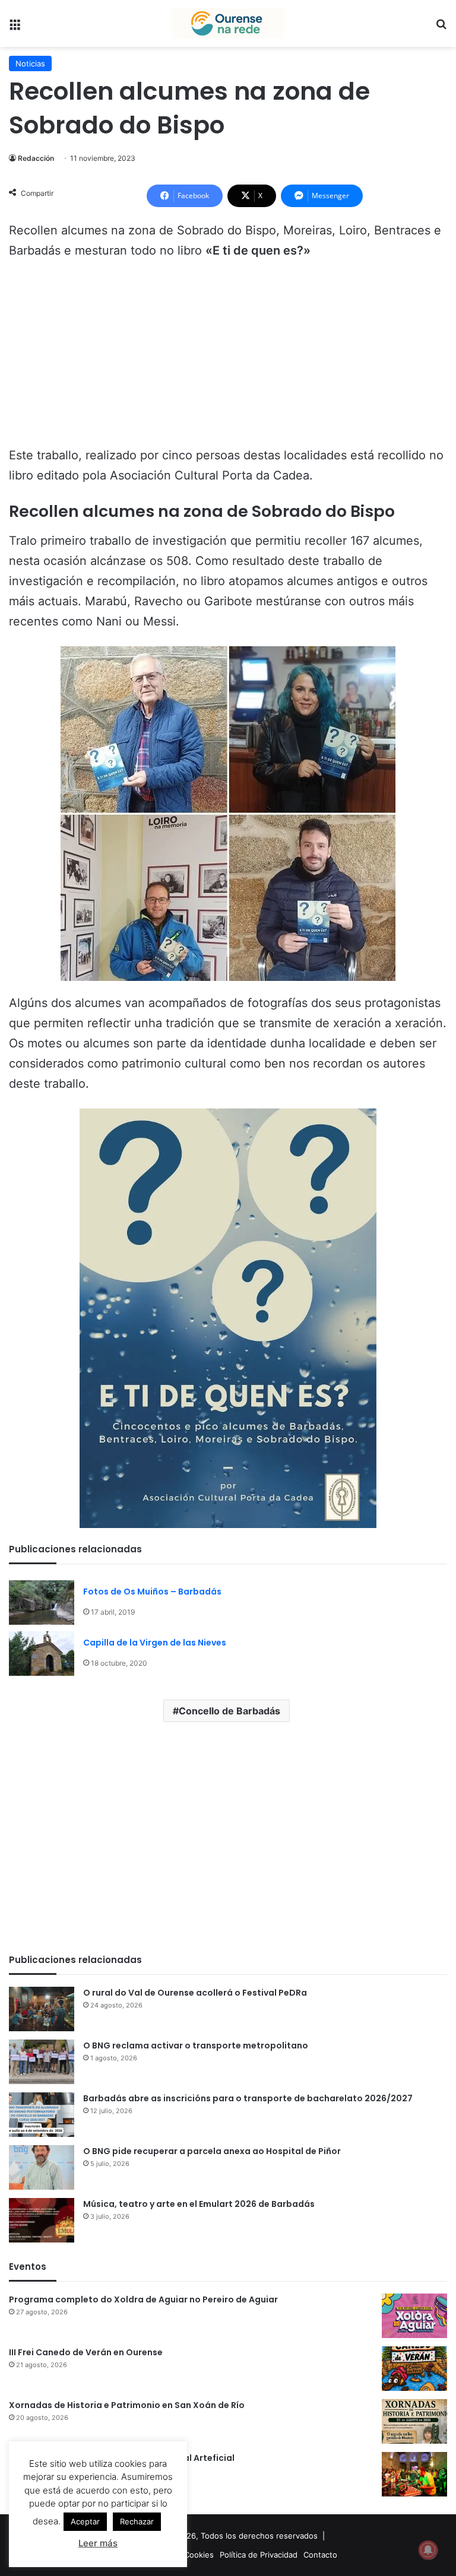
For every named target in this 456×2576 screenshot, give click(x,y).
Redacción (36, 158)
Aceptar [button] (85, 2521)
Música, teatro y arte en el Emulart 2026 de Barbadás (199, 2204)
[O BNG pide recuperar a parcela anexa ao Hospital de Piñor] (42, 2167)
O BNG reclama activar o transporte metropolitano (196, 2045)
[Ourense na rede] (228, 23)
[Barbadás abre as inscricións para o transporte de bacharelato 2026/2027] (42, 2115)
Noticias (30, 63)
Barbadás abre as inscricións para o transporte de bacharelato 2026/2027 (248, 2098)
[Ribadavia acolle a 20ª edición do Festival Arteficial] (414, 2474)
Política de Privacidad (259, 2555)
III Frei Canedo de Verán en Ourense (86, 2352)
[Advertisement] (228, 358)
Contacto (320, 2555)
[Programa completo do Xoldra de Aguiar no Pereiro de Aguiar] (414, 2316)
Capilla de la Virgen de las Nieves (155, 1643)
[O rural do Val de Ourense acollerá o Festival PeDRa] (42, 2009)
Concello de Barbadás (229, 1711)
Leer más (98, 2543)
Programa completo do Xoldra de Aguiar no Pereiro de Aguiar (143, 2299)
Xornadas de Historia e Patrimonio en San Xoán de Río (127, 2405)
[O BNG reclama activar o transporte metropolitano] (42, 2062)
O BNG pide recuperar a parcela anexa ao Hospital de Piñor (212, 2151)
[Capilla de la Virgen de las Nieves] (42, 1654)
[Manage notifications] (428, 2550)
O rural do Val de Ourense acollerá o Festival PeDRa (195, 1993)
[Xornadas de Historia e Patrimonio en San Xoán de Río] (414, 2421)
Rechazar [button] (137, 2521)
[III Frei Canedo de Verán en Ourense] (414, 2369)
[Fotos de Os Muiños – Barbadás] (42, 1603)
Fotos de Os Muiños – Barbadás (152, 1592)
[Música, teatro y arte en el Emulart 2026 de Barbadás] (42, 2220)
